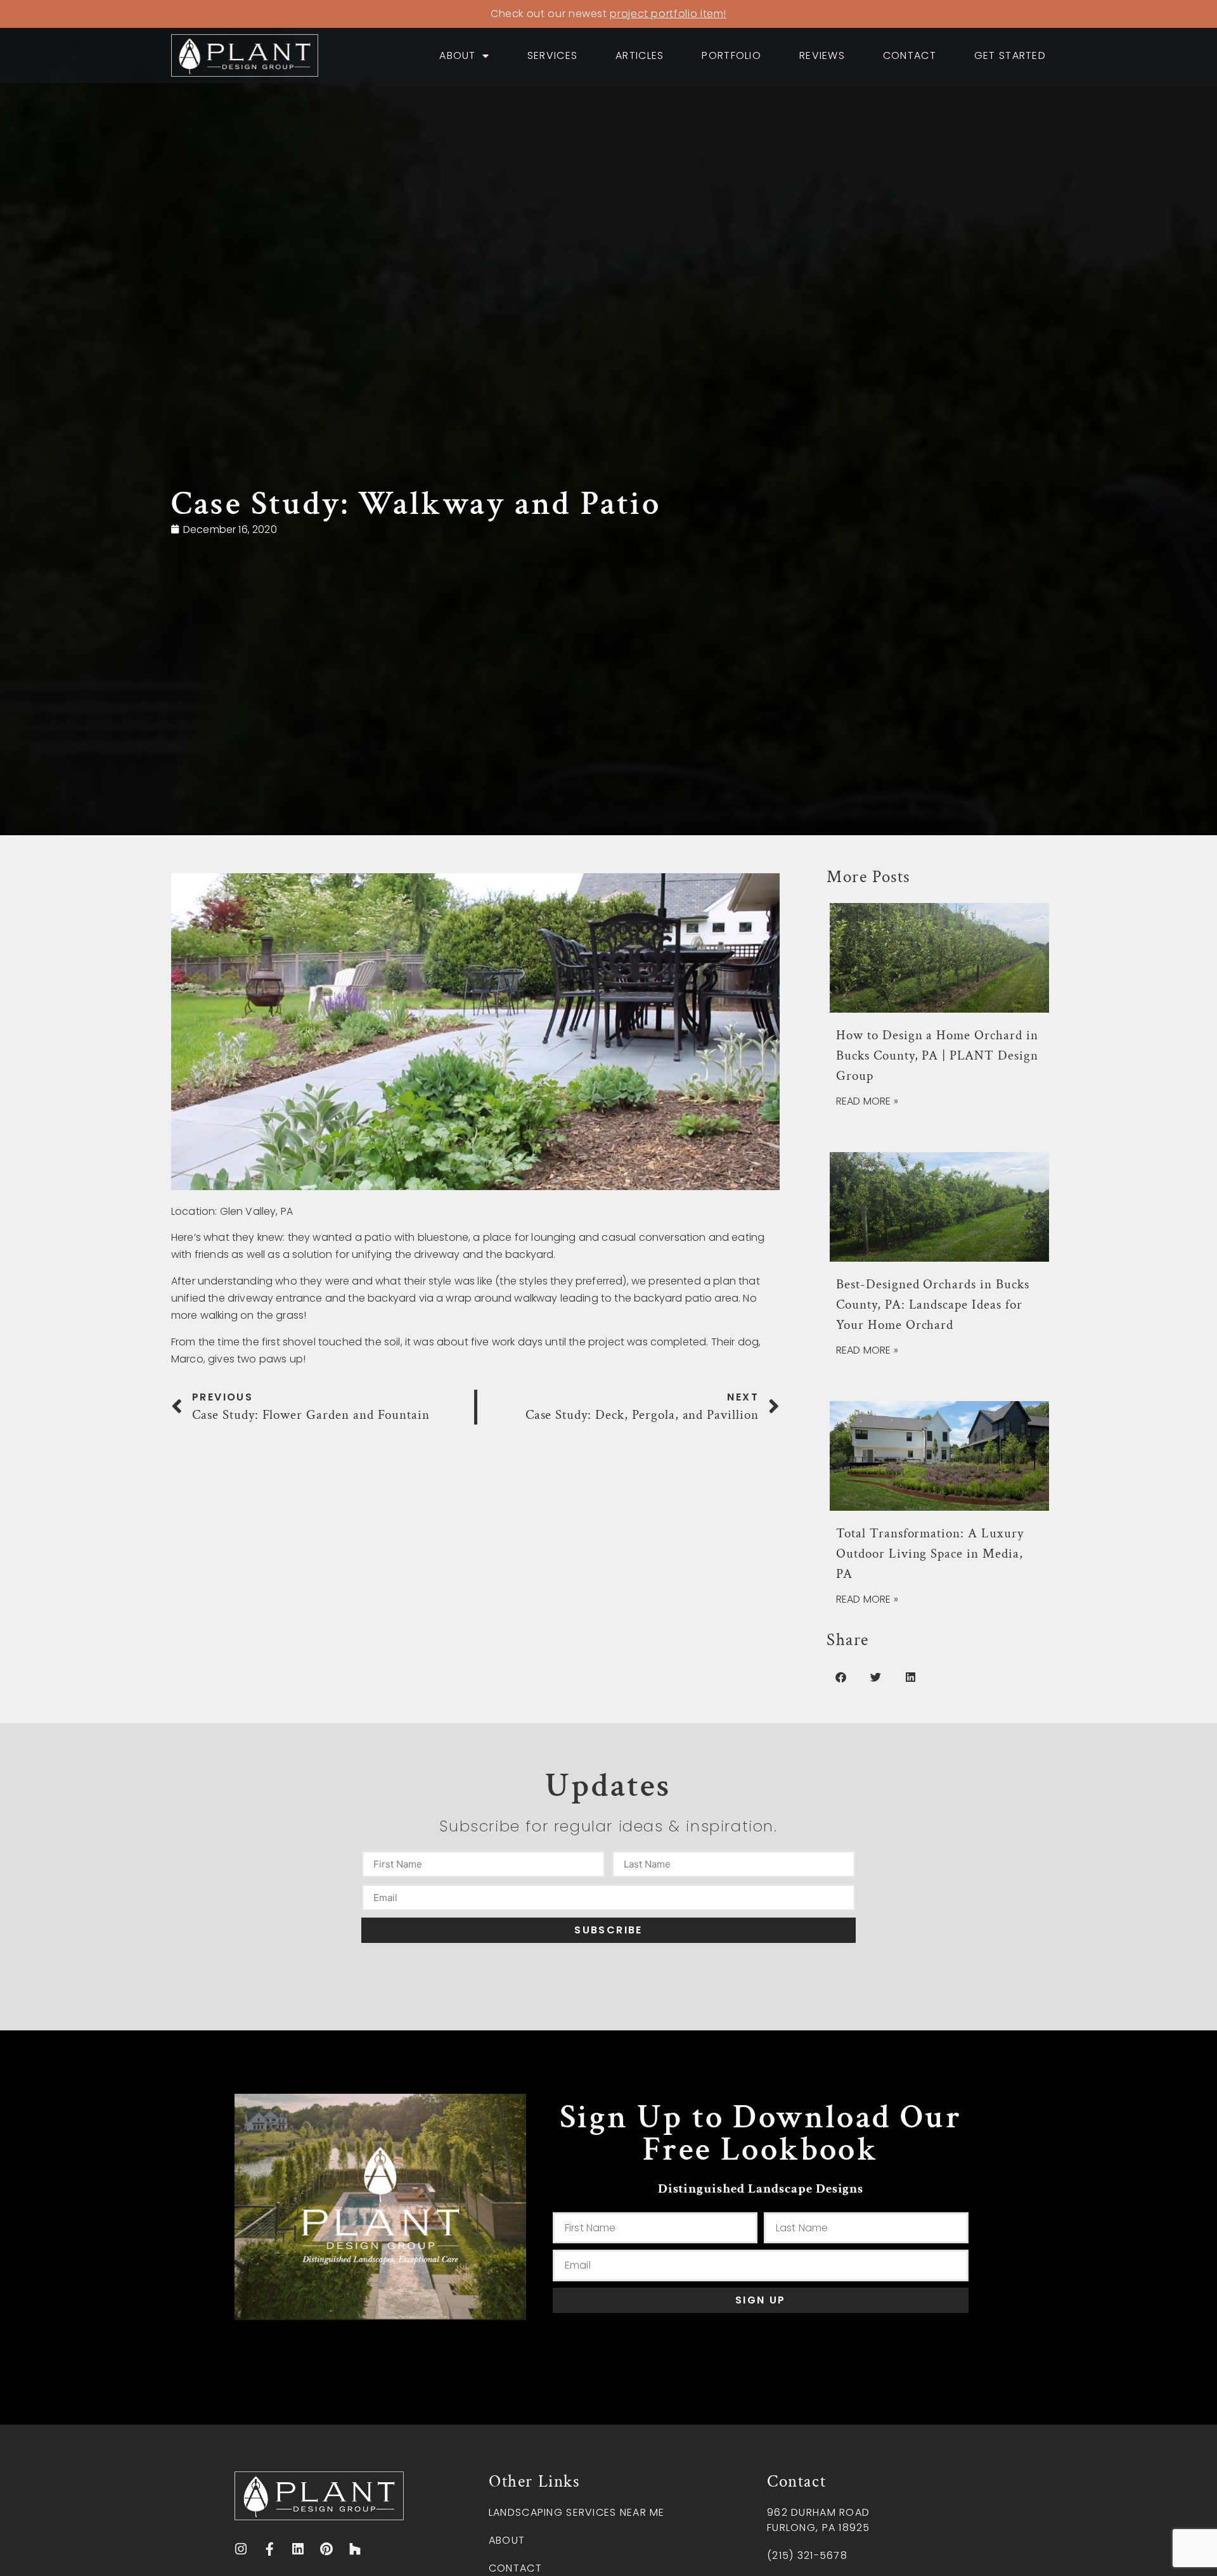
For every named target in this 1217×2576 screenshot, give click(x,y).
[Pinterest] (326, 2550)
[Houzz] (355, 2550)
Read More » (867, 1101)
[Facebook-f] (270, 2550)
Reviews (822, 55)
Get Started (1010, 55)
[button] (841, 1677)
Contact (910, 55)
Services (552, 55)
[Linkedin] (298, 2550)
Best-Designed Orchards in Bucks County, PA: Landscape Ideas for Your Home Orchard (933, 1304)
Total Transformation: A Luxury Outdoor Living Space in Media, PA (930, 1554)
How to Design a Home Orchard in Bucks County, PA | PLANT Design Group (937, 1055)
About (457, 55)
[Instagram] (241, 2550)
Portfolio (731, 55)
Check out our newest (608, 14)
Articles (640, 55)
